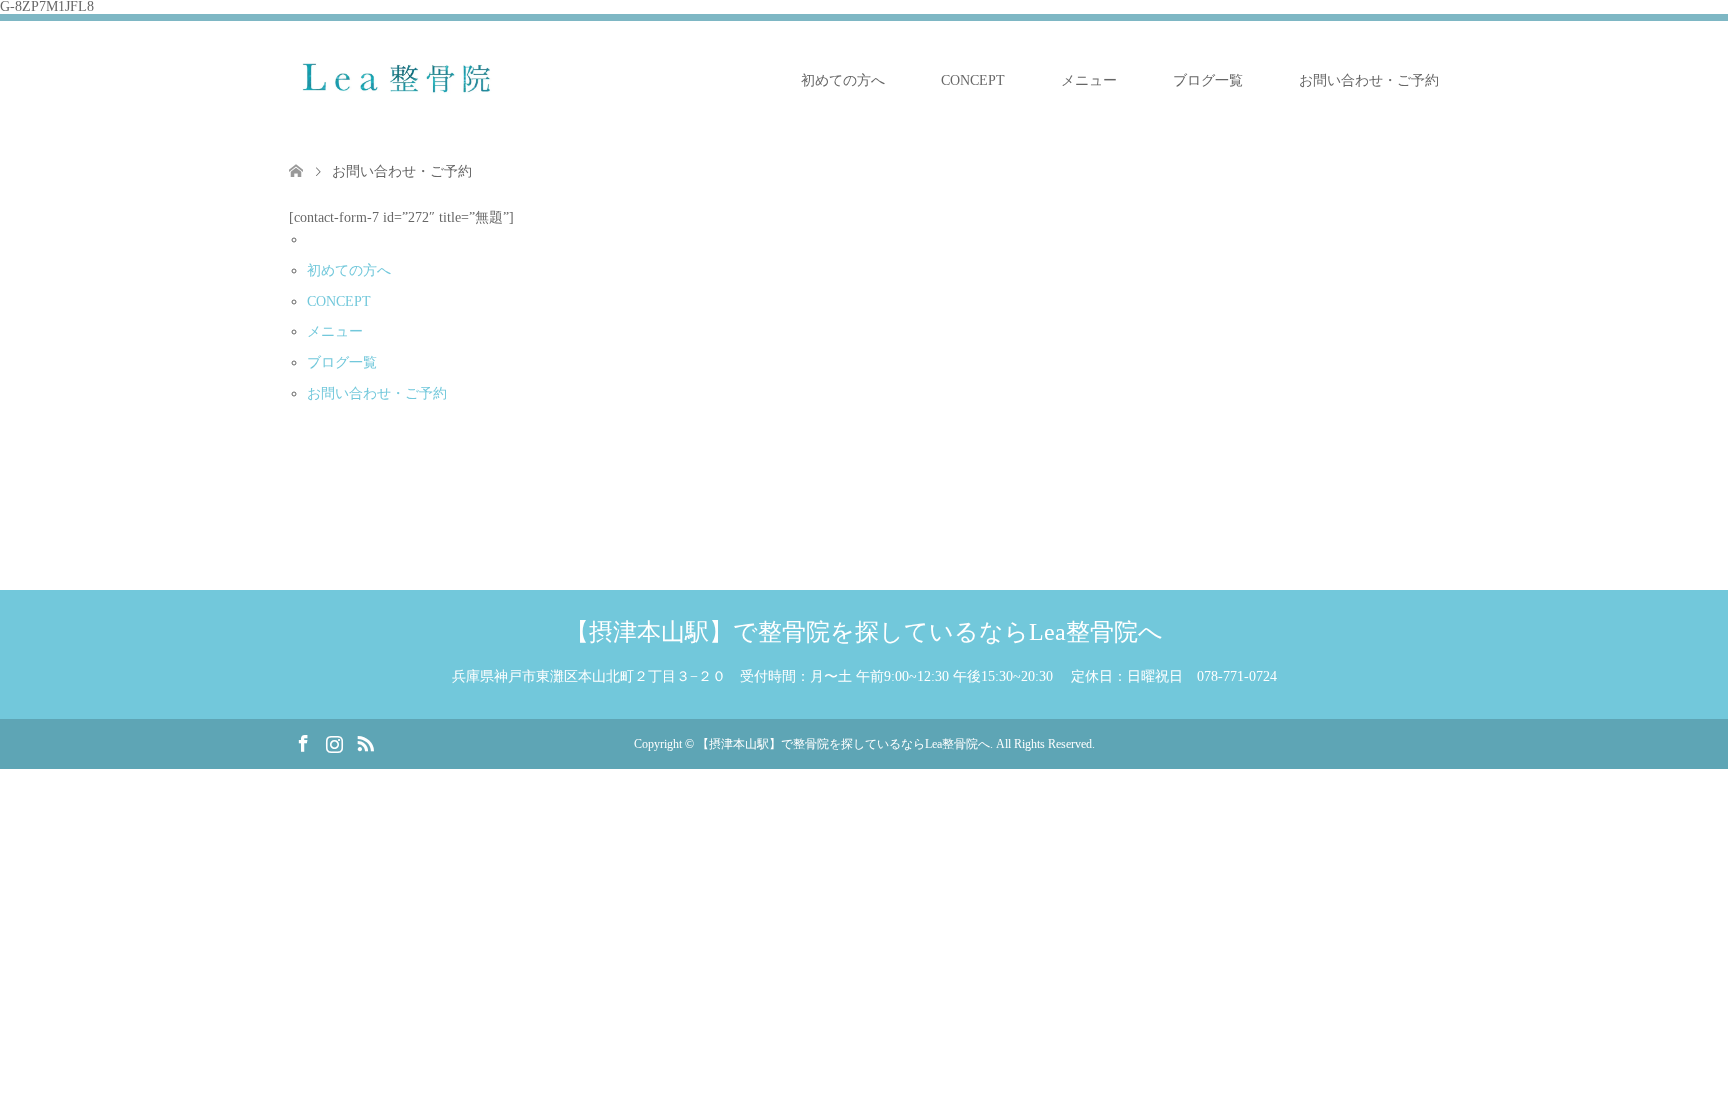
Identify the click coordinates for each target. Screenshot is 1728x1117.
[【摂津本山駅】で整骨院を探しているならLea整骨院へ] (407, 80)
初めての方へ (843, 80)
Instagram (334, 742)
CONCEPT (973, 80)
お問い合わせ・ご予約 (1369, 80)
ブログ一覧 (1208, 80)
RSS (365, 742)
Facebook (303, 742)
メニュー (1089, 80)
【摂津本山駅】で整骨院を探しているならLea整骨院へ (864, 632)
